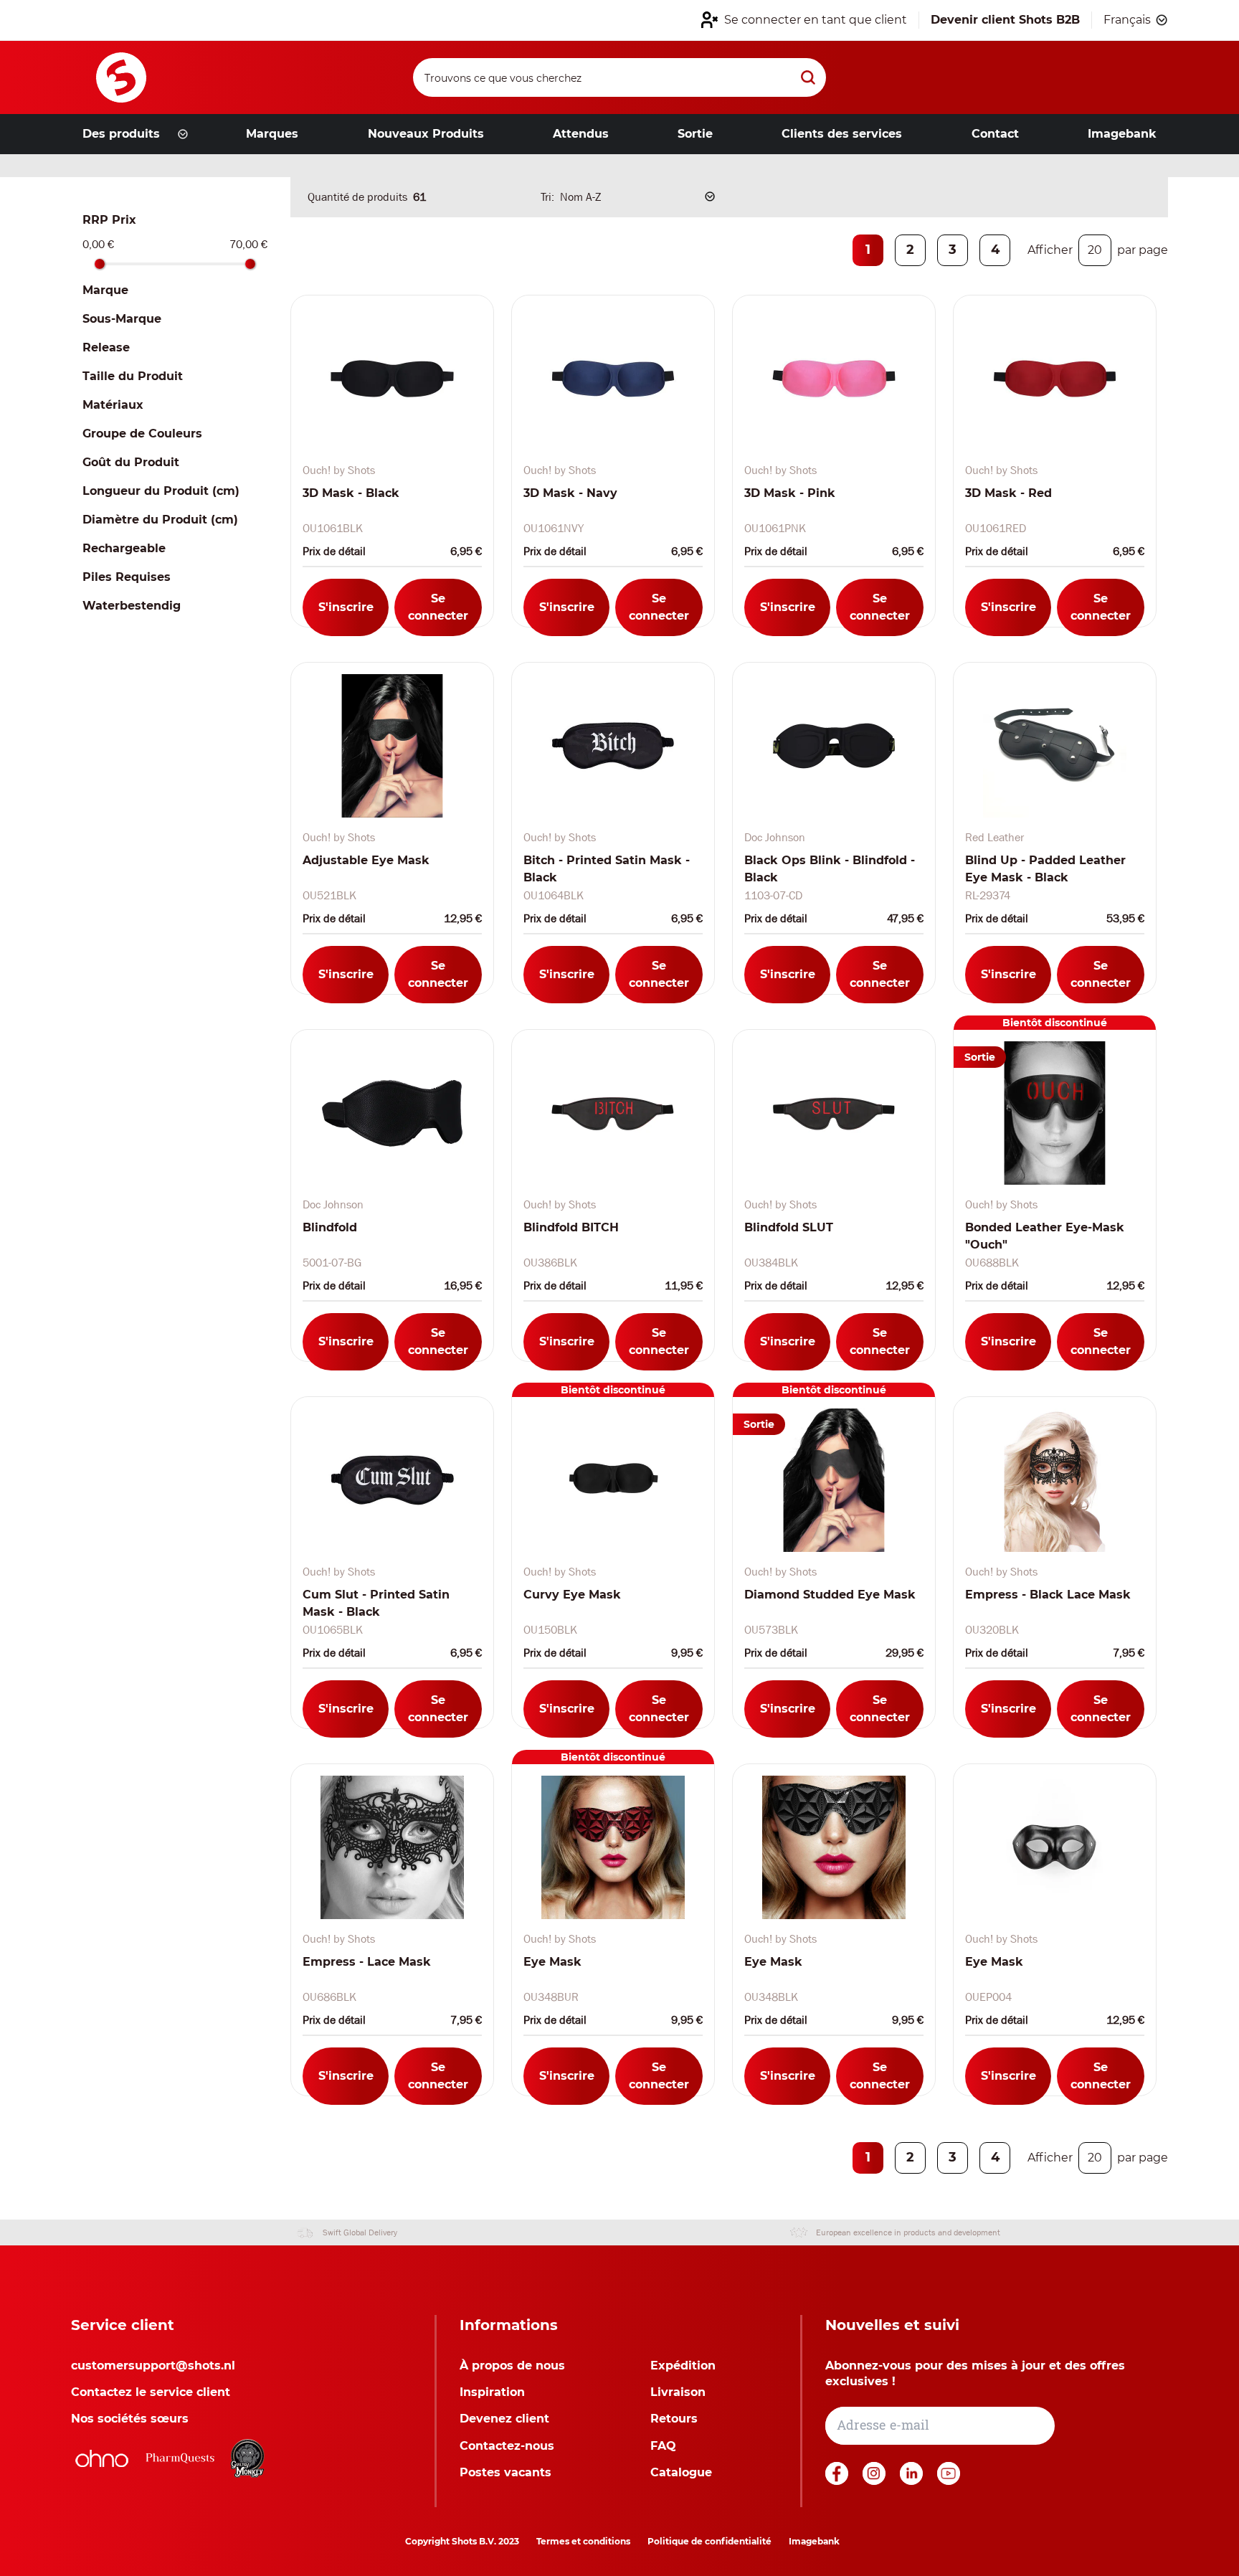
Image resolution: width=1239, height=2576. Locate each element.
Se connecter (438, 607)
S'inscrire (346, 607)
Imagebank (814, 2541)
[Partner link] (102, 2458)
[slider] (100, 264)
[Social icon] (838, 2481)
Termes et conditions (583, 2541)
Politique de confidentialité (709, 2541)
